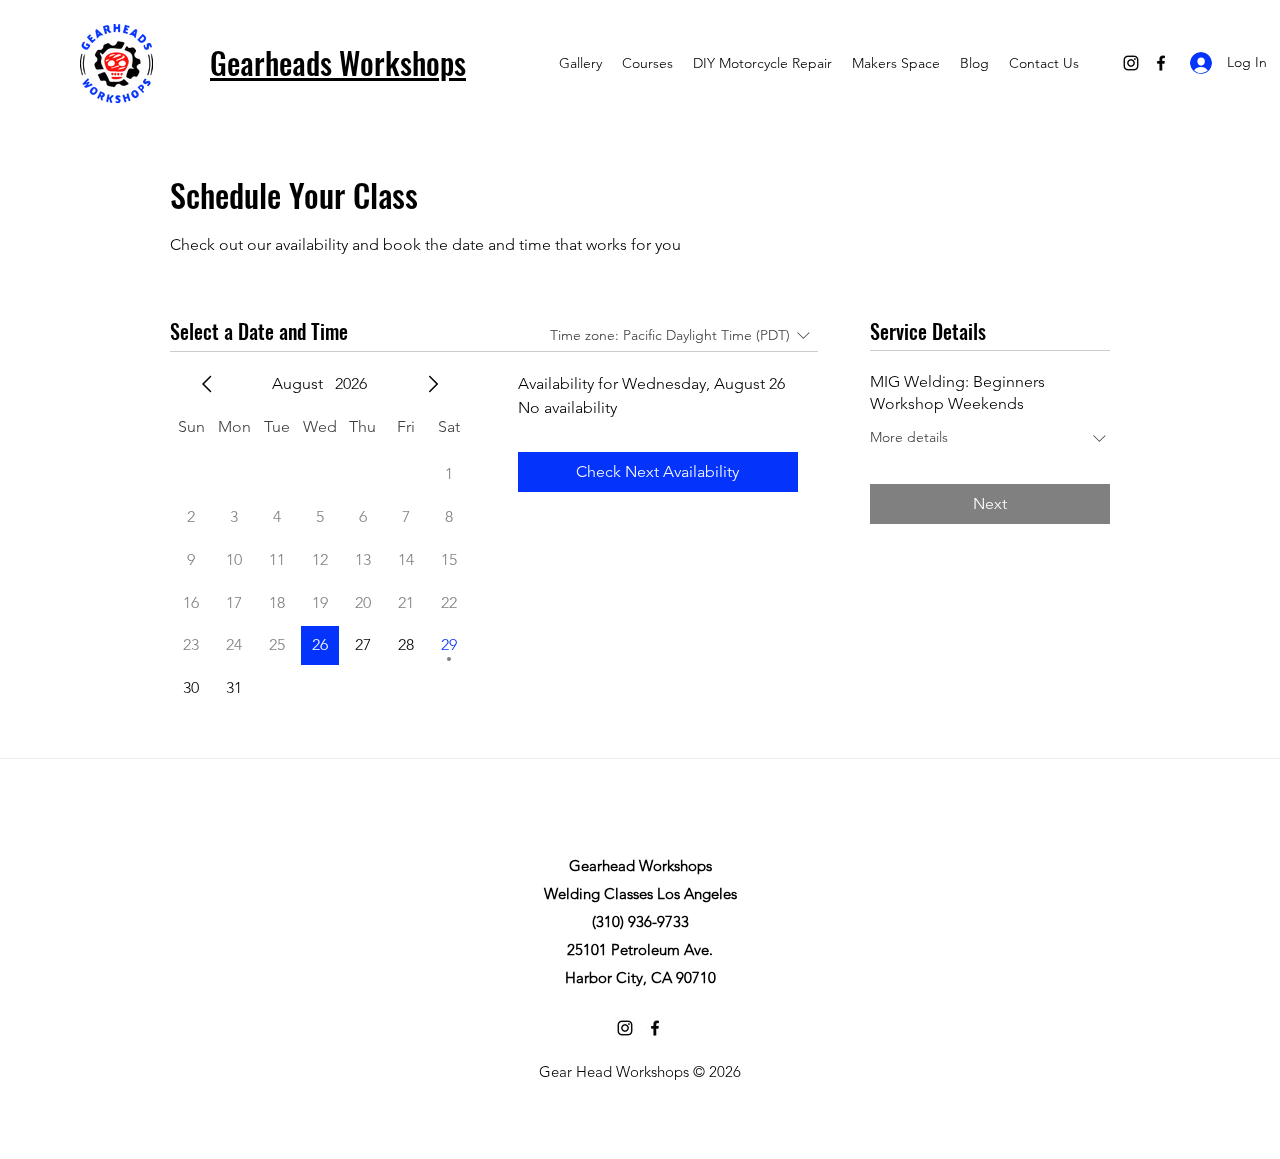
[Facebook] (1161, 63)
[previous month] (207, 384)
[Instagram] (1131, 63)
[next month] (433, 384)
